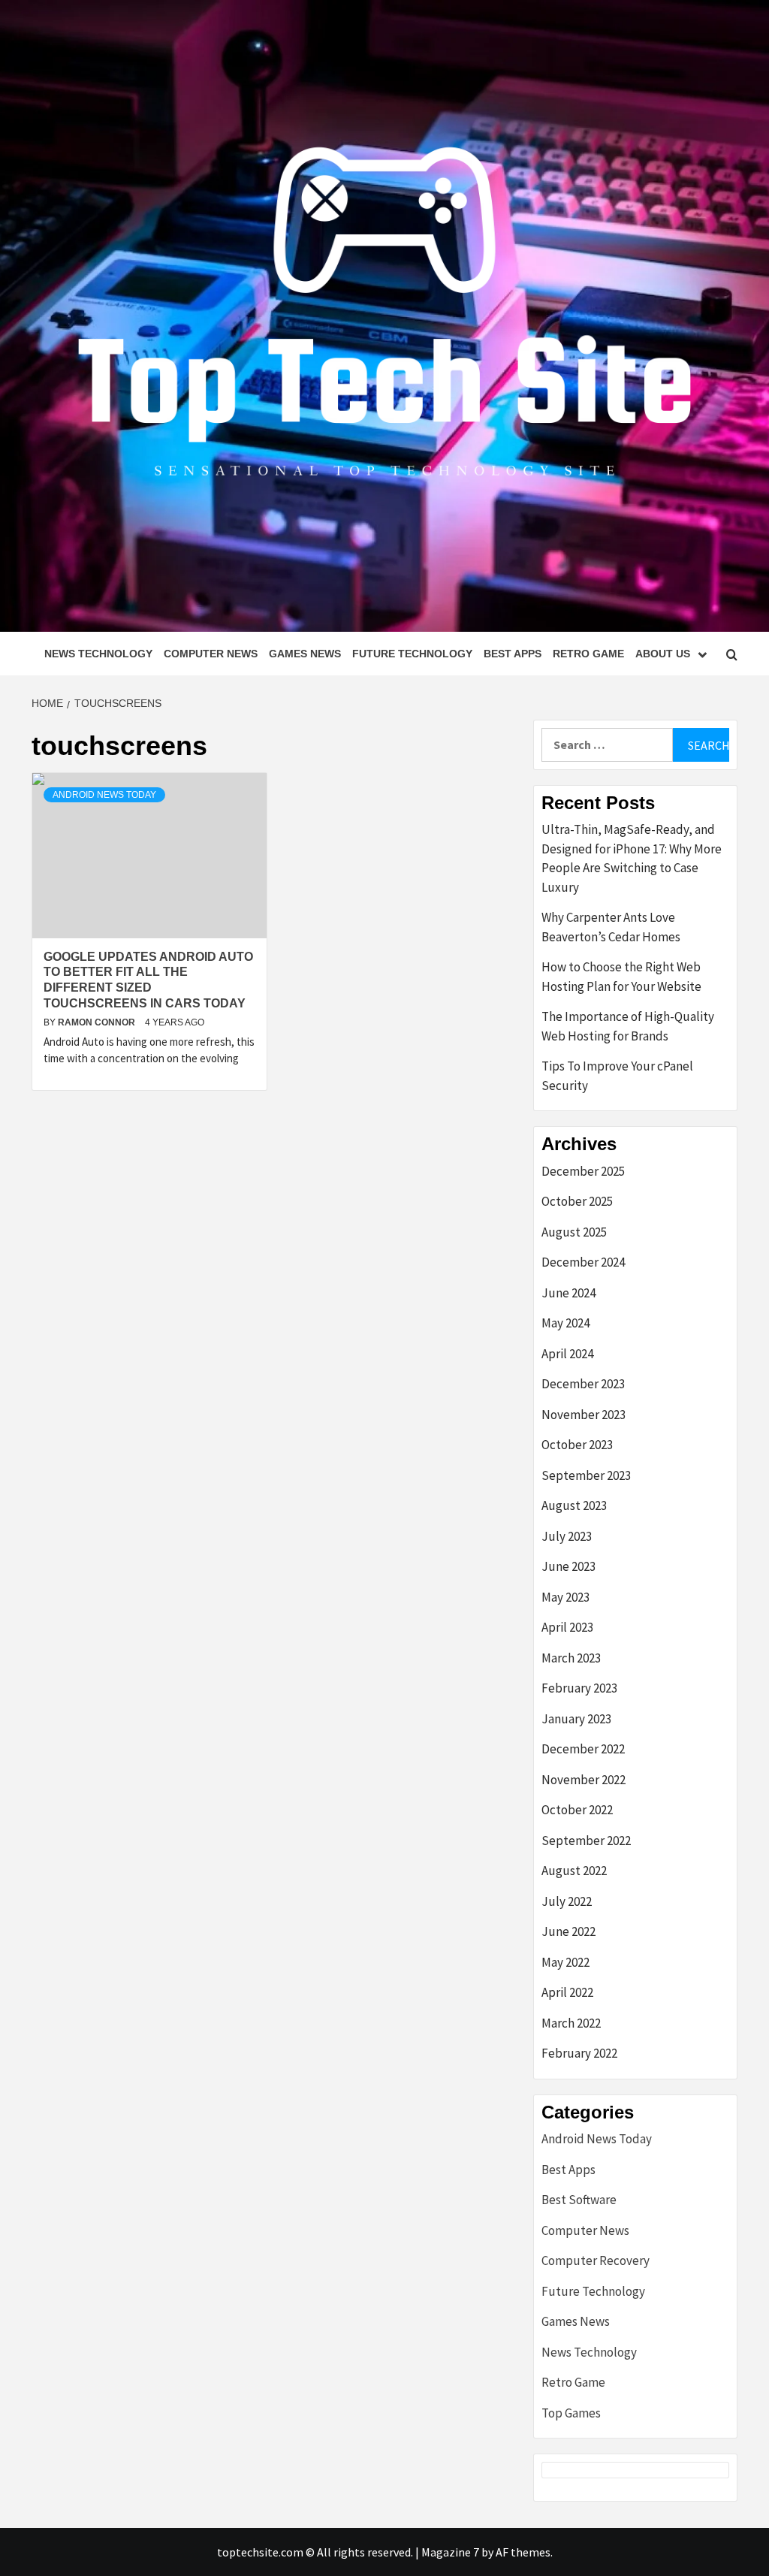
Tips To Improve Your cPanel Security (617, 1076)
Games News (305, 654)
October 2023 (577, 1445)
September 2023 (586, 1475)
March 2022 (571, 2023)
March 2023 (571, 1658)
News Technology (98, 654)
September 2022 (586, 1841)
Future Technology (412, 654)
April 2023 (567, 1627)
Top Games (571, 2413)
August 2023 (574, 1505)
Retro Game (588, 654)
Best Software (579, 2200)
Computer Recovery (596, 2260)
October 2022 (577, 1810)
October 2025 (577, 1201)
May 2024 (565, 1323)
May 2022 (565, 1962)
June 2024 (568, 1293)
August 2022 (574, 1871)
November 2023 (584, 1415)
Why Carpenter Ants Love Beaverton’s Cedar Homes (611, 927)
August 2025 (574, 1232)
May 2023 (565, 1597)
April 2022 (567, 1992)
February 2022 (579, 2053)
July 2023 (567, 1536)
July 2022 (567, 1901)
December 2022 (583, 1749)
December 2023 (583, 1384)
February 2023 (579, 1688)
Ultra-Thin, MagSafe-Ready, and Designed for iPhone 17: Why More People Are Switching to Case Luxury (632, 858)
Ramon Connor (98, 1022)
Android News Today (104, 795)
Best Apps (513, 654)
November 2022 (584, 1780)
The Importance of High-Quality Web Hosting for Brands (628, 1026)
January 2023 (576, 1719)
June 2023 (568, 1566)
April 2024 (567, 1354)
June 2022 (568, 1931)
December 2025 (583, 1171)
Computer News (211, 654)
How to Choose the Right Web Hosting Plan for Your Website (621, 977)
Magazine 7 (450, 2552)
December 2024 (583, 1262)
